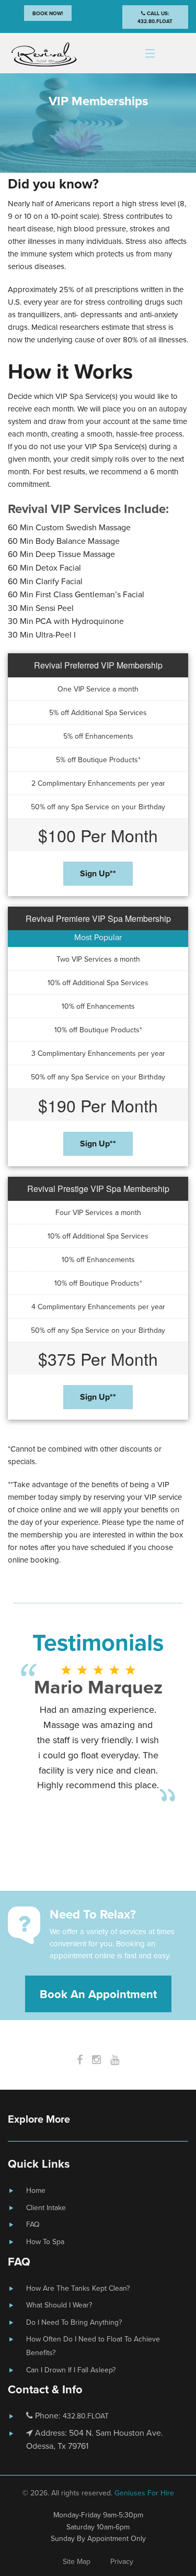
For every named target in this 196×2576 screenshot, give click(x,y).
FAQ (33, 2224)
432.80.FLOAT (86, 2416)
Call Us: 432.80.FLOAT (155, 17)
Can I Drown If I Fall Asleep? (71, 2370)
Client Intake (46, 2207)
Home (36, 2190)
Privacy (122, 2561)
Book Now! (48, 13)
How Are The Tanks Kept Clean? (78, 2288)
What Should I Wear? (59, 2305)
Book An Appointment (98, 1994)
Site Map (77, 2561)
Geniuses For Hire (144, 2493)
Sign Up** (98, 873)
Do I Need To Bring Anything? (74, 2322)
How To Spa (45, 2242)
